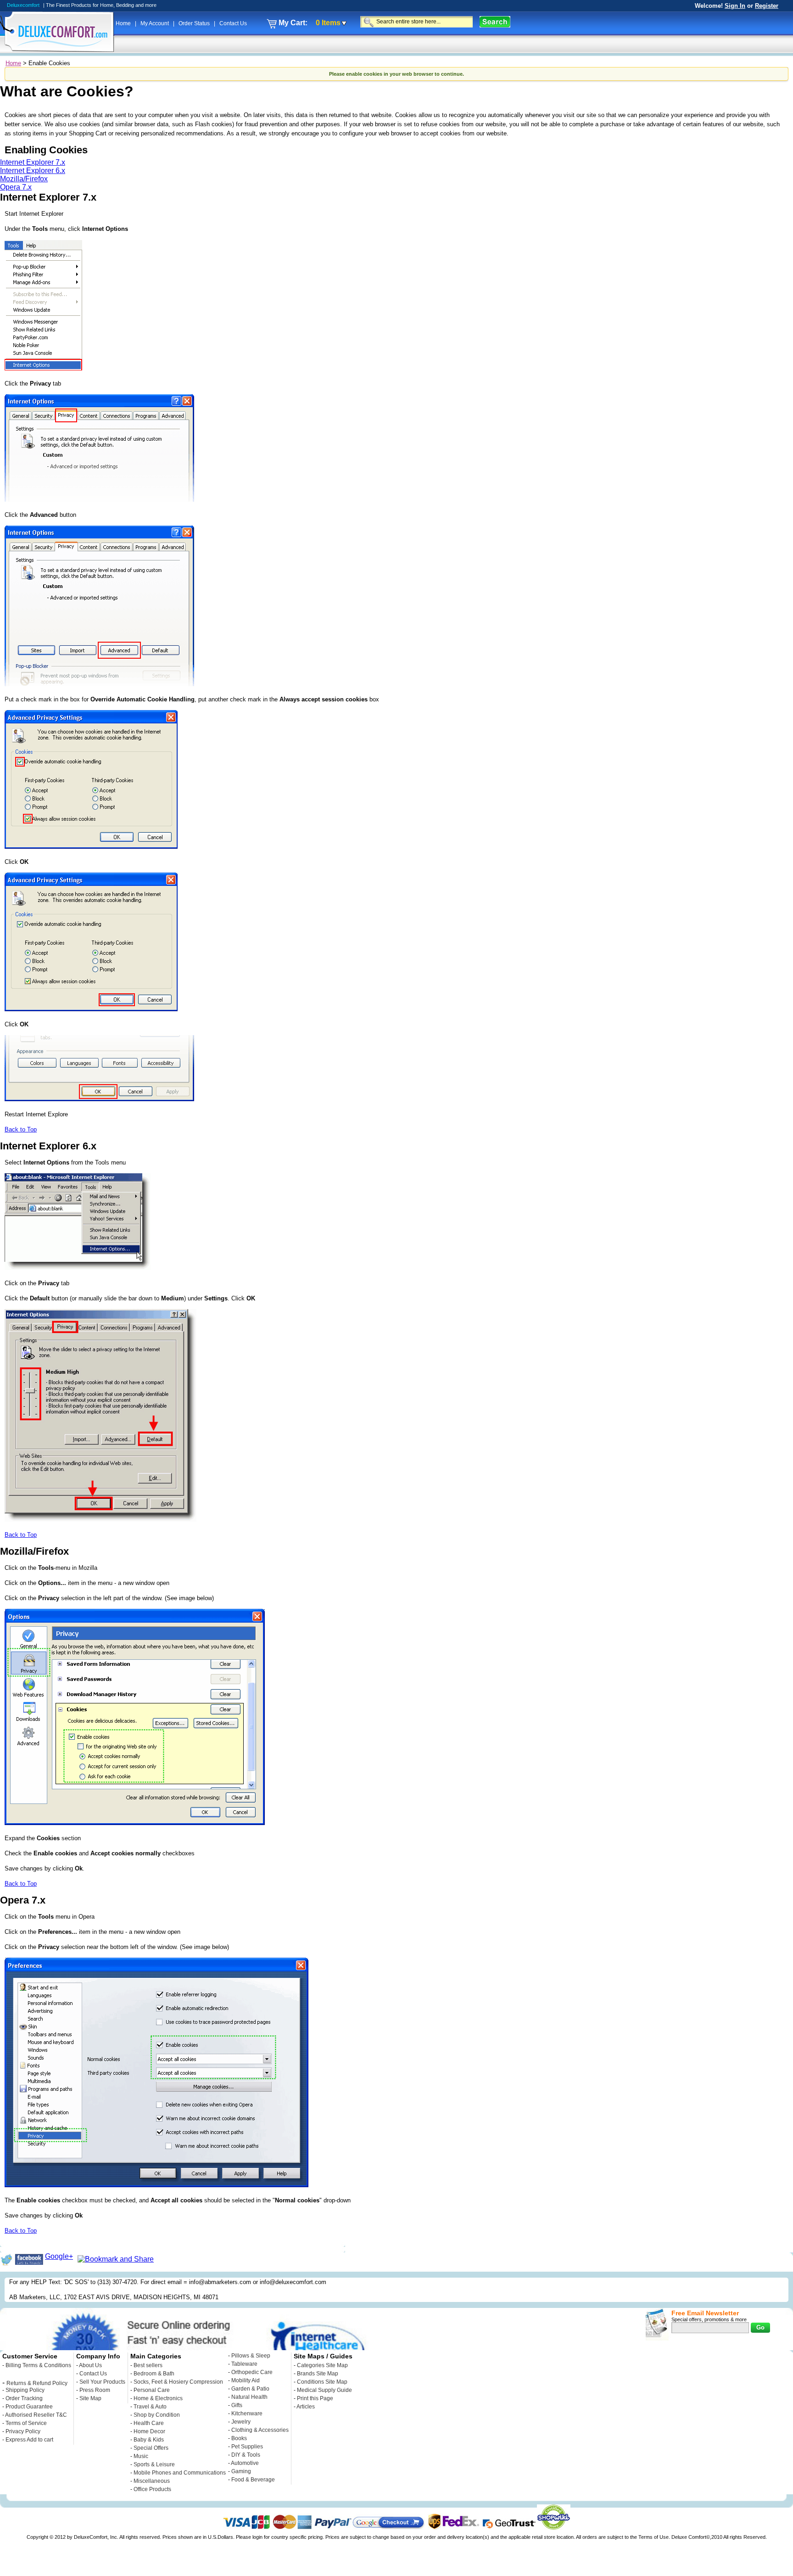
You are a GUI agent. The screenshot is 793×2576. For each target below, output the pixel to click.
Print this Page (315, 2398)
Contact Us (233, 23)
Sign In (735, 6)
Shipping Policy (25, 2390)
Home (124, 23)
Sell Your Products (102, 2382)
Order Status (195, 23)
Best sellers (148, 2365)
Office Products (152, 2489)
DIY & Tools (246, 2455)
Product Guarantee (29, 2407)
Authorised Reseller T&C (36, 2415)
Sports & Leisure (154, 2464)
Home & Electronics (158, 2398)
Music (141, 2456)
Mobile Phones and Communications (180, 2473)
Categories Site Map (322, 2365)
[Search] (495, 22)
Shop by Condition (157, 2415)
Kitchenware (247, 2414)
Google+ (59, 2256)
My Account (155, 23)
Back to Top (21, 1129)
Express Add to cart (29, 2440)
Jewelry (241, 2422)
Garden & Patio (250, 2389)
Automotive (245, 2463)
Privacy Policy (23, 2431)
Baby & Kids (149, 2440)
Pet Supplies (247, 2447)
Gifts (237, 2405)
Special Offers (151, 2448)
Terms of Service (26, 2423)
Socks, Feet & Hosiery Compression (178, 2382)
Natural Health (249, 2397)
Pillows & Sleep (251, 2356)
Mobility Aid (246, 2380)
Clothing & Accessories (260, 2430)
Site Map (90, 2398)
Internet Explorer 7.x (33, 162)
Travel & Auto (150, 2407)
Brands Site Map (318, 2374)
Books (239, 2438)
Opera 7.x (16, 187)
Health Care (149, 2423)
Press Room (95, 2390)
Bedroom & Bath (154, 2374)
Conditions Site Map (322, 2382)
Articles (306, 2407)
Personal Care (152, 2390)
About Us (90, 2365)
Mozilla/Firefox (24, 179)
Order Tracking (24, 2398)
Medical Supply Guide (324, 2390)
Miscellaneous (152, 2481)
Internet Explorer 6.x (33, 171)
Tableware (244, 2364)
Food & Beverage (253, 2480)
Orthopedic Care (252, 2372)
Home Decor (149, 2431)
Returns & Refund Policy (37, 2383)
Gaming (241, 2471)
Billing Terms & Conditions (38, 2365)
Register (767, 6)
